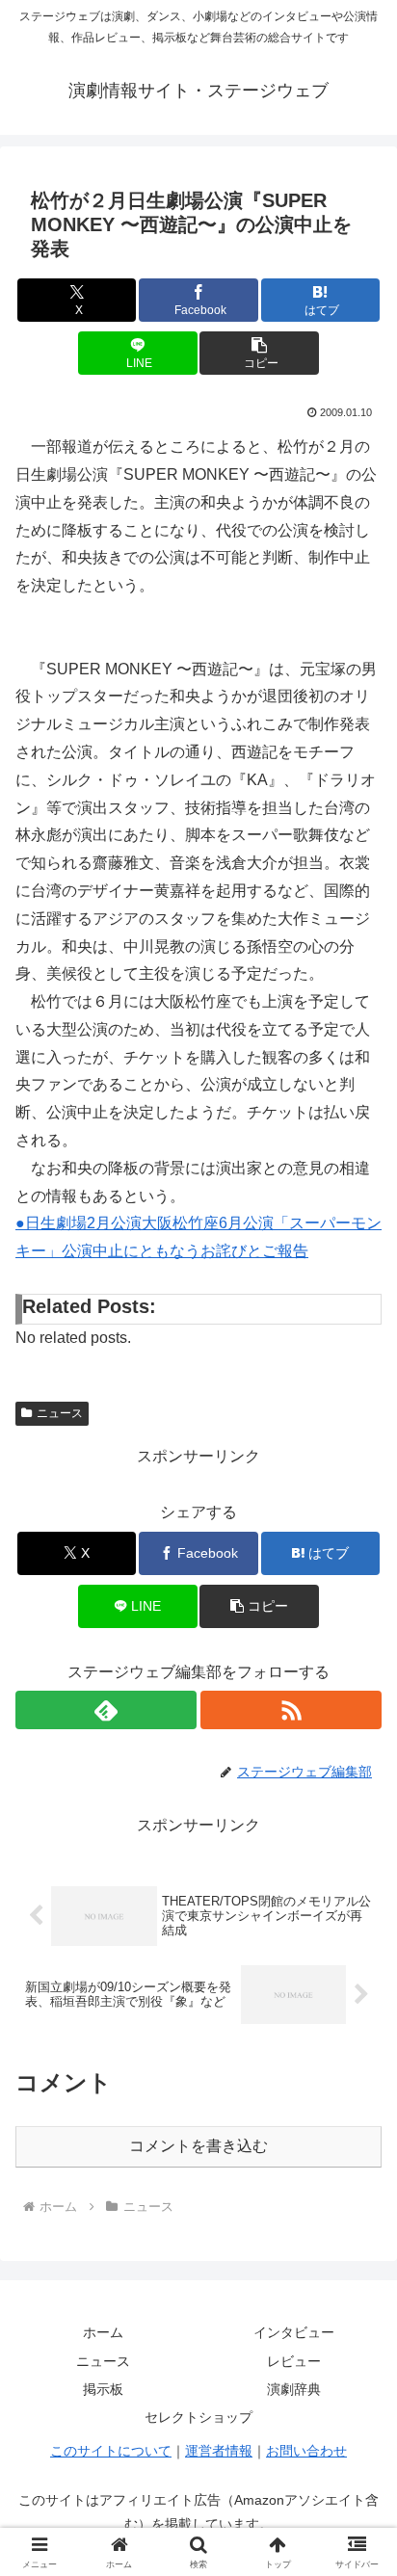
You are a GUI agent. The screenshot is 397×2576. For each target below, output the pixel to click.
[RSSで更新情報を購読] (291, 1710)
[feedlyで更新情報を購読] (106, 1710)
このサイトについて (111, 2451)
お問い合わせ (306, 2451)
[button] (259, 353)
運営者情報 (219, 2451)
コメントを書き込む (198, 2146)
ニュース (60, 1413)
